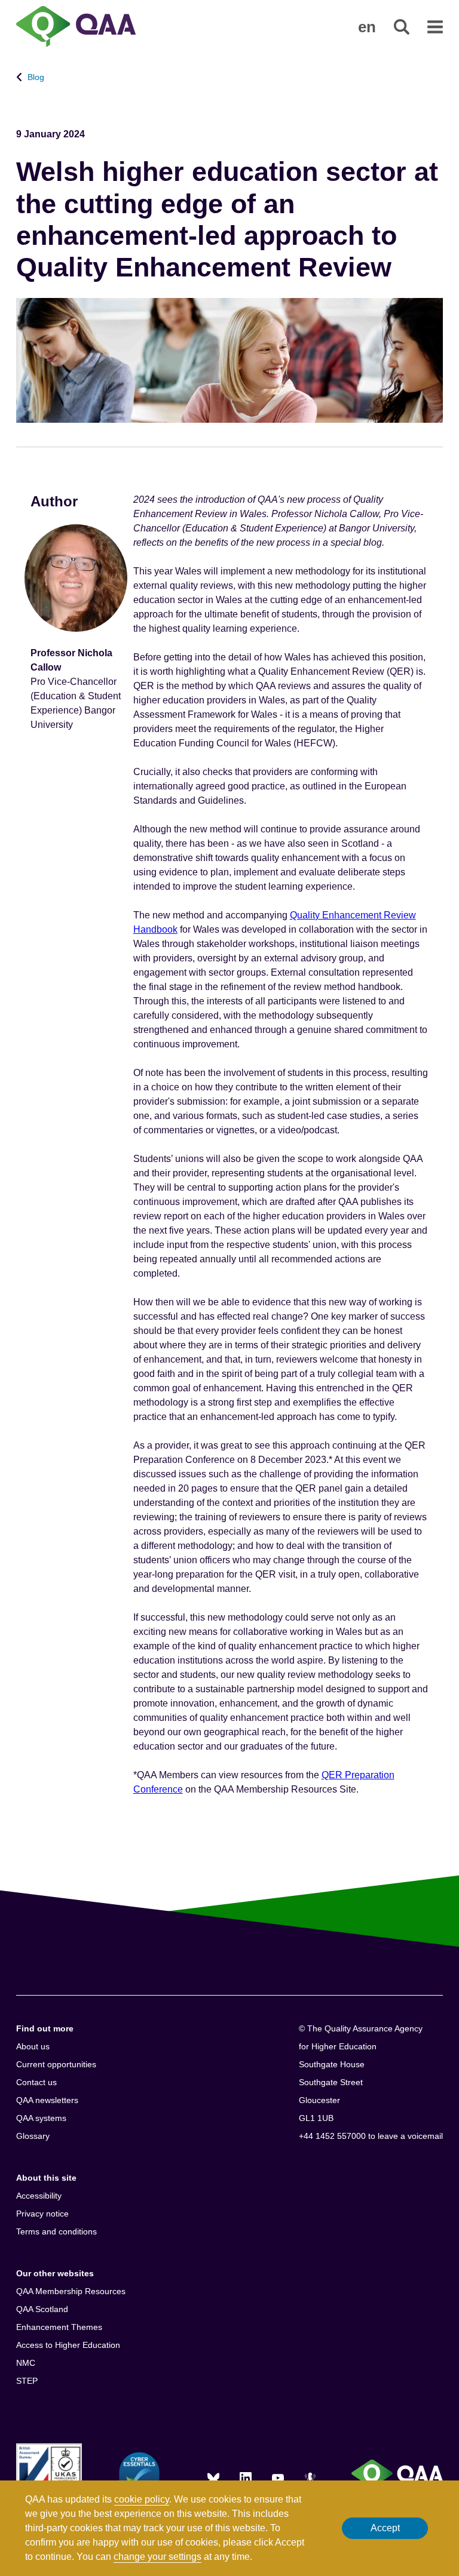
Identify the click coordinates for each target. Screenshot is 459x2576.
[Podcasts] (310, 2478)
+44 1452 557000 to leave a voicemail (371, 2136)
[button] (367, 27)
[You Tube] (278, 2478)
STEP (27, 2381)
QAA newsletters (47, 2100)
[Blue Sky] (213, 2478)
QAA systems (41, 2118)
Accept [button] (385, 2528)
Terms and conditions (56, 2231)
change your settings (157, 2557)
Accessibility (39, 2196)
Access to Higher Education (68, 2345)
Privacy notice (42, 2214)
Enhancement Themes (59, 2327)
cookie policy (142, 2499)
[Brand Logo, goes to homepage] (76, 28)
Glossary (33, 2136)
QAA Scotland (42, 2309)
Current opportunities (56, 2064)
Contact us (36, 2082)
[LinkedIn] (246, 2478)
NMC (26, 2363)
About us (33, 2046)
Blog (36, 77)
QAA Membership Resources (71, 2291)
